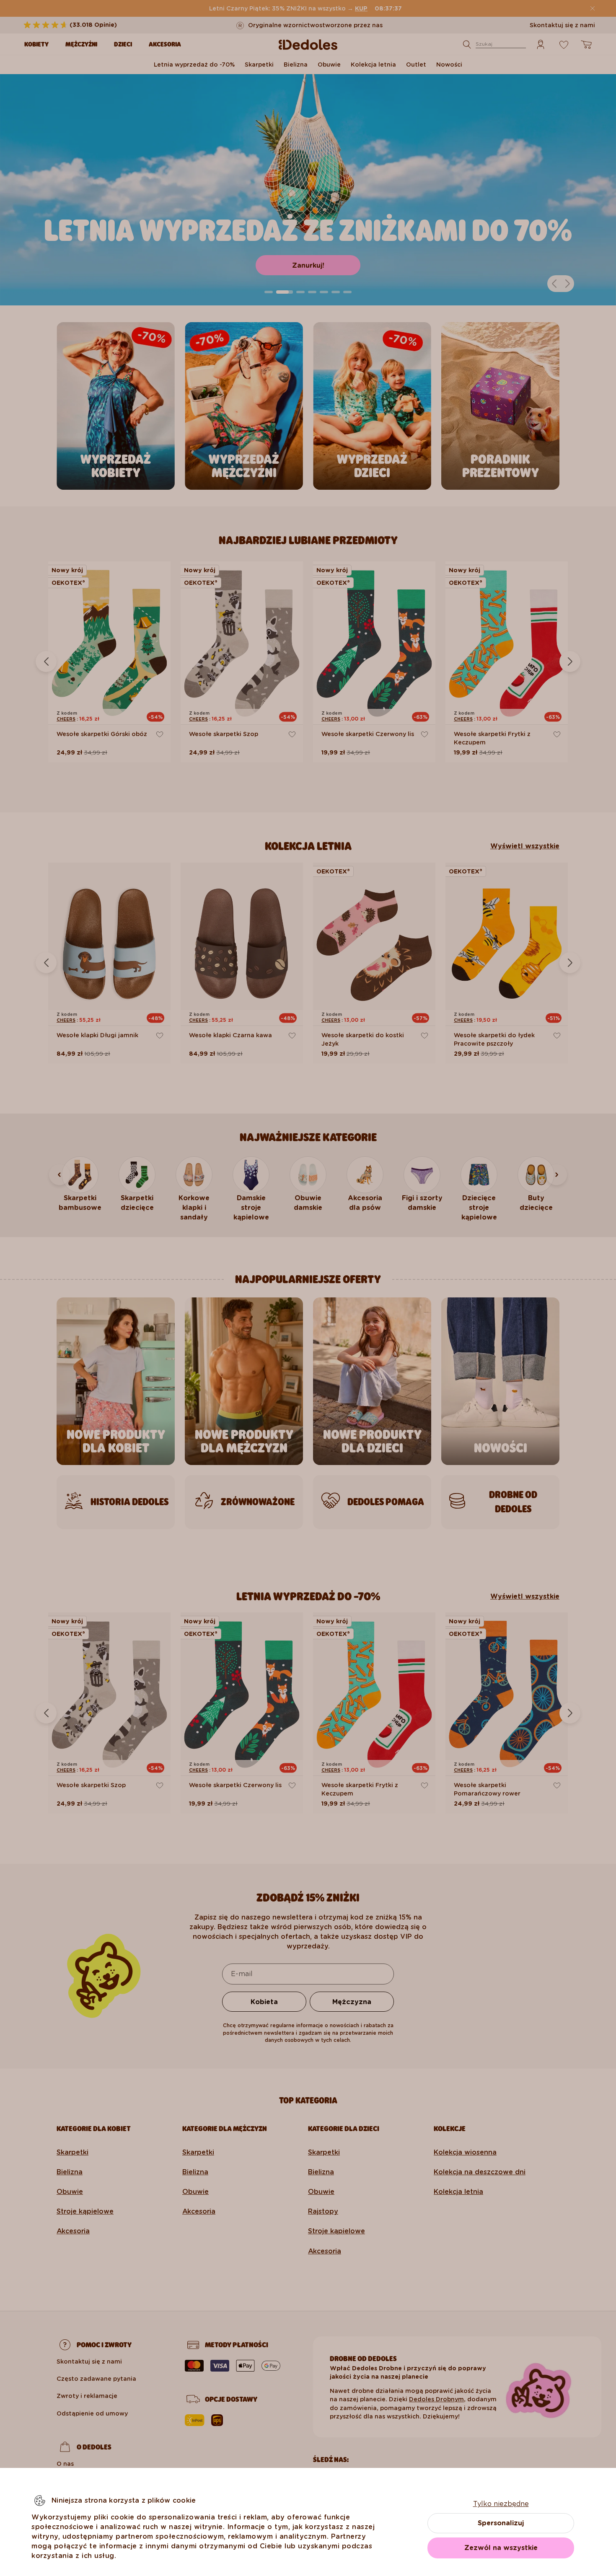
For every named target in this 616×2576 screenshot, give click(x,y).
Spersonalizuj (501, 2523)
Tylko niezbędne (501, 2504)
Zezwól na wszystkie (501, 2548)
